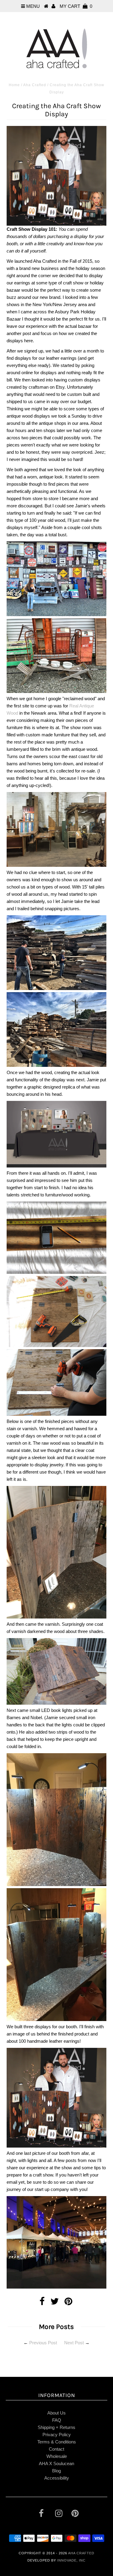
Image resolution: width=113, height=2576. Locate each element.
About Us (56, 2413)
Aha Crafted (35, 85)
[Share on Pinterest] (68, 2303)
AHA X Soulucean (56, 2463)
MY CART (76, 6)
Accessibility (57, 2478)
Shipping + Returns (56, 2427)
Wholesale (57, 2456)
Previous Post (43, 2343)
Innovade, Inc (71, 2560)
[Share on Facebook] (42, 2303)
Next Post (74, 2343)
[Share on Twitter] (55, 2303)
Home (14, 85)
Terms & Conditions (57, 2442)
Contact (56, 2449)
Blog (56, 2471)
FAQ (57, 2420)
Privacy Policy (57, 2435)
